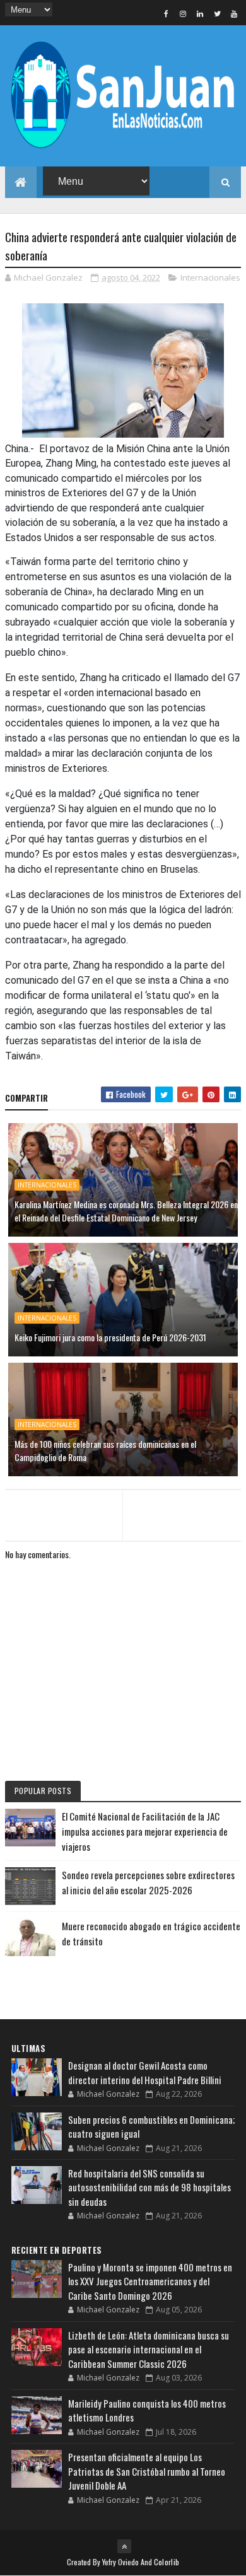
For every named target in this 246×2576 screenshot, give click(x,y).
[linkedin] (200, 13)
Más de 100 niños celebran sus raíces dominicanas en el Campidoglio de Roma (105, 1450)
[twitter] (217, 13)
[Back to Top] (124, 2546)
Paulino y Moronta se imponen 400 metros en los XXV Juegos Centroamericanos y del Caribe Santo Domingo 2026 (150, 2281)
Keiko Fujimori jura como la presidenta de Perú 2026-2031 (110, 1337)
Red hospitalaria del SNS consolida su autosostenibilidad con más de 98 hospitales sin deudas (149, 2187)
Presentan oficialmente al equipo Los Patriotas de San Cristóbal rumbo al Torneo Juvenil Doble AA (147, 2471)
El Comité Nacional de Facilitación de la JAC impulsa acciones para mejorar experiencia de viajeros (145, 1831)
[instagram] (183, 13)
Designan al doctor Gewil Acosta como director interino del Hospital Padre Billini (145, 2072)
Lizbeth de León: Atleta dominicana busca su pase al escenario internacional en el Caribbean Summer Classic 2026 (149, 2349)
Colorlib (167, 2562)
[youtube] (234, 13)
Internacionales (210, 277)
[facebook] (166, 13)
